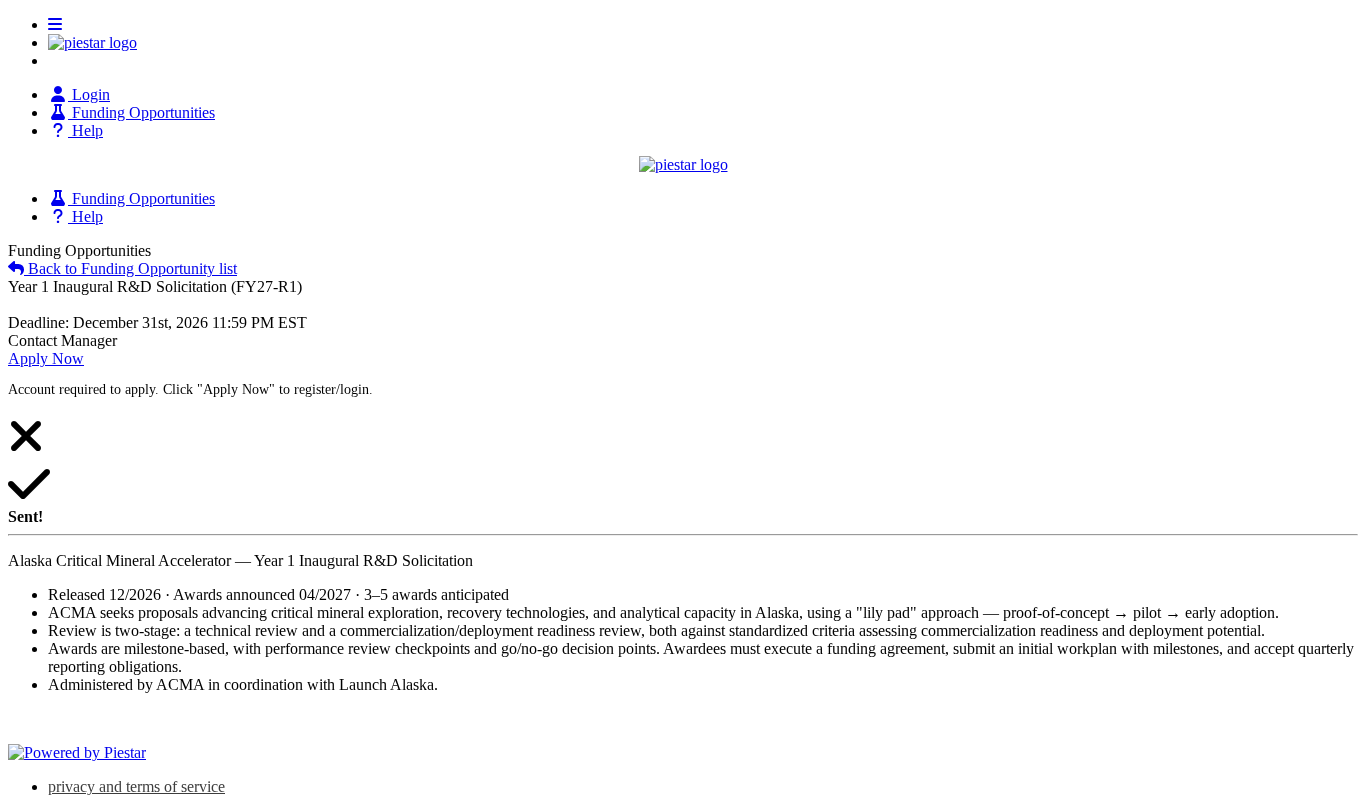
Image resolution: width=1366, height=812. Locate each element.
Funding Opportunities (141, 112)
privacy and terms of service (136, 786)
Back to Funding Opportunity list (130, 268)
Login (89, 94)
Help (85, 130)
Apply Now (46, 358)
